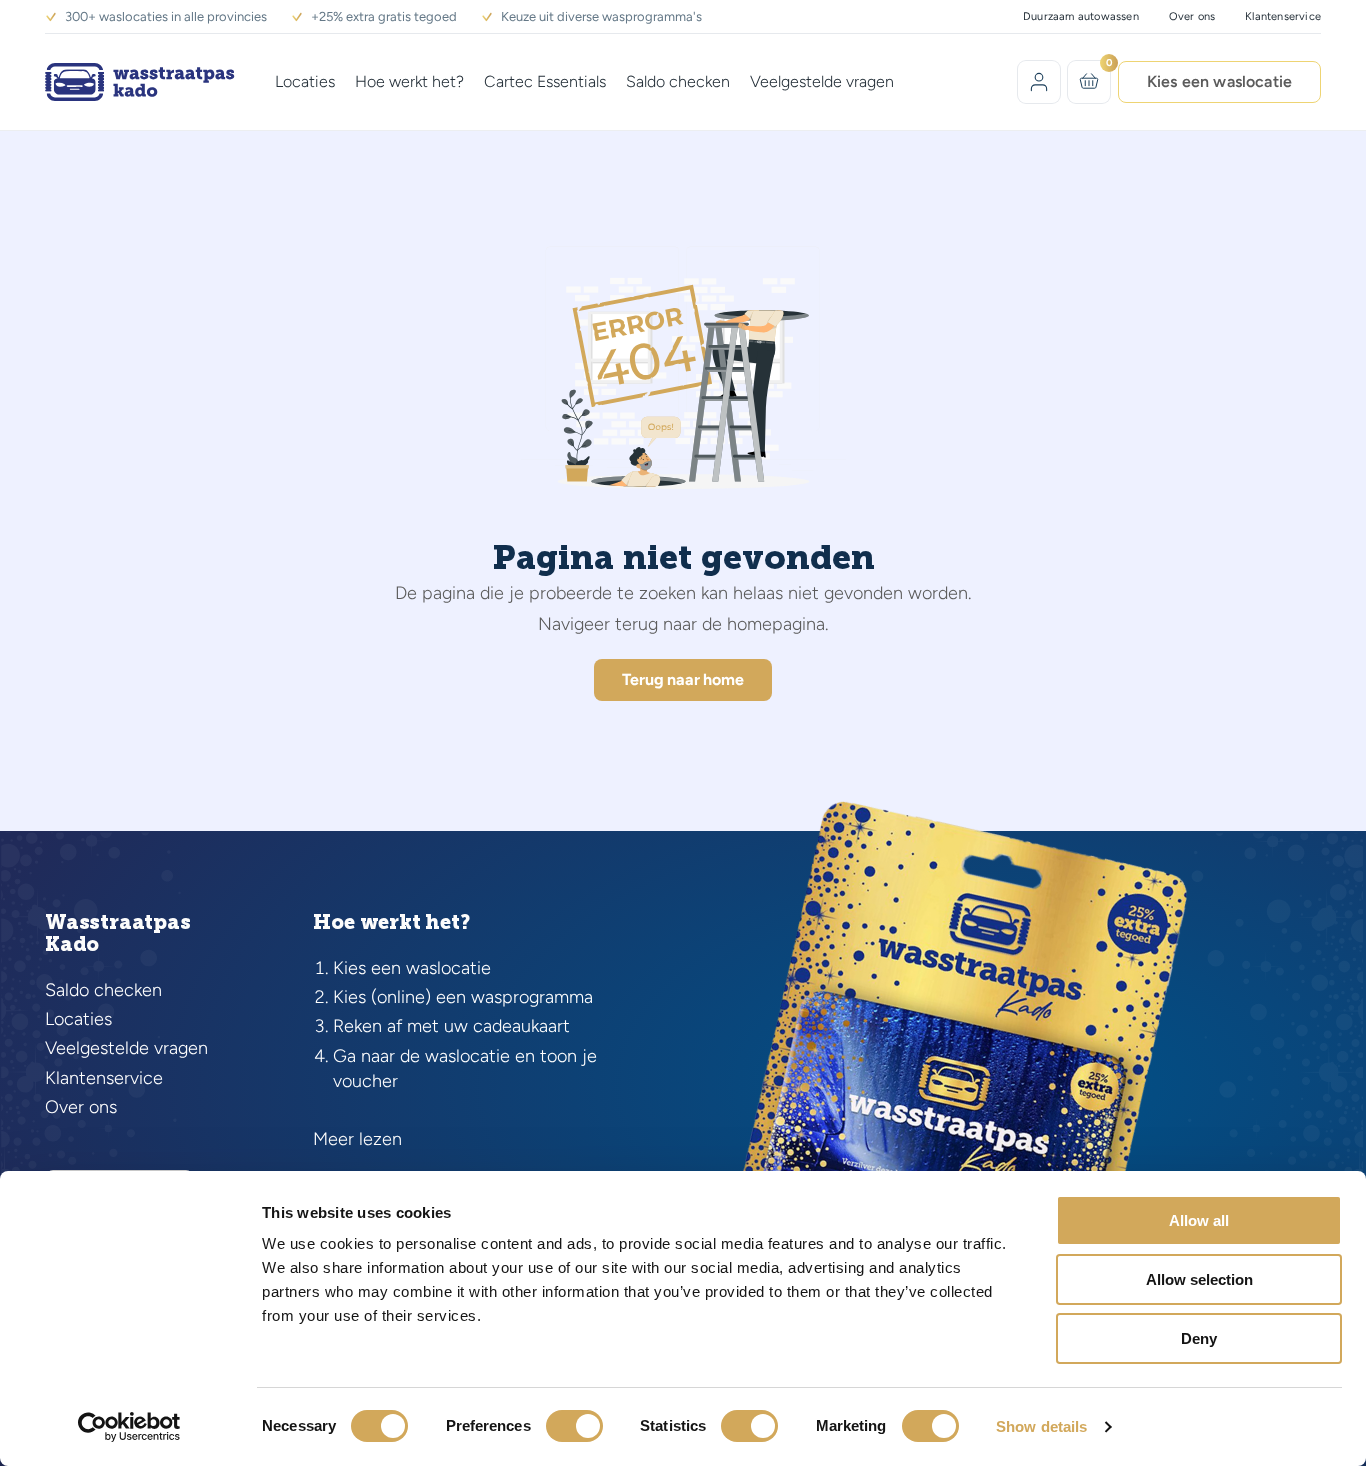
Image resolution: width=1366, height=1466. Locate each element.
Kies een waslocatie (1219, 81)
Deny (1199, 1338)
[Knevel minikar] (1089, 81)
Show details (1041, 1426)
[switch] (574, 1426)
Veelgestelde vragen (822, 81)
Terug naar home (683, 679)
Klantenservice (1283, 16)
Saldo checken (678, 81)
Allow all (1199, 1220)
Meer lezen (357, 1139)
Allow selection (1199, 1279)
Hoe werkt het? (409, 81)
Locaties (305, 81)
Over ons (1192, 16)
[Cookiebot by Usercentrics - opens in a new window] (129, 1427)
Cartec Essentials (545, 81)
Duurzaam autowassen (1081, 16)
